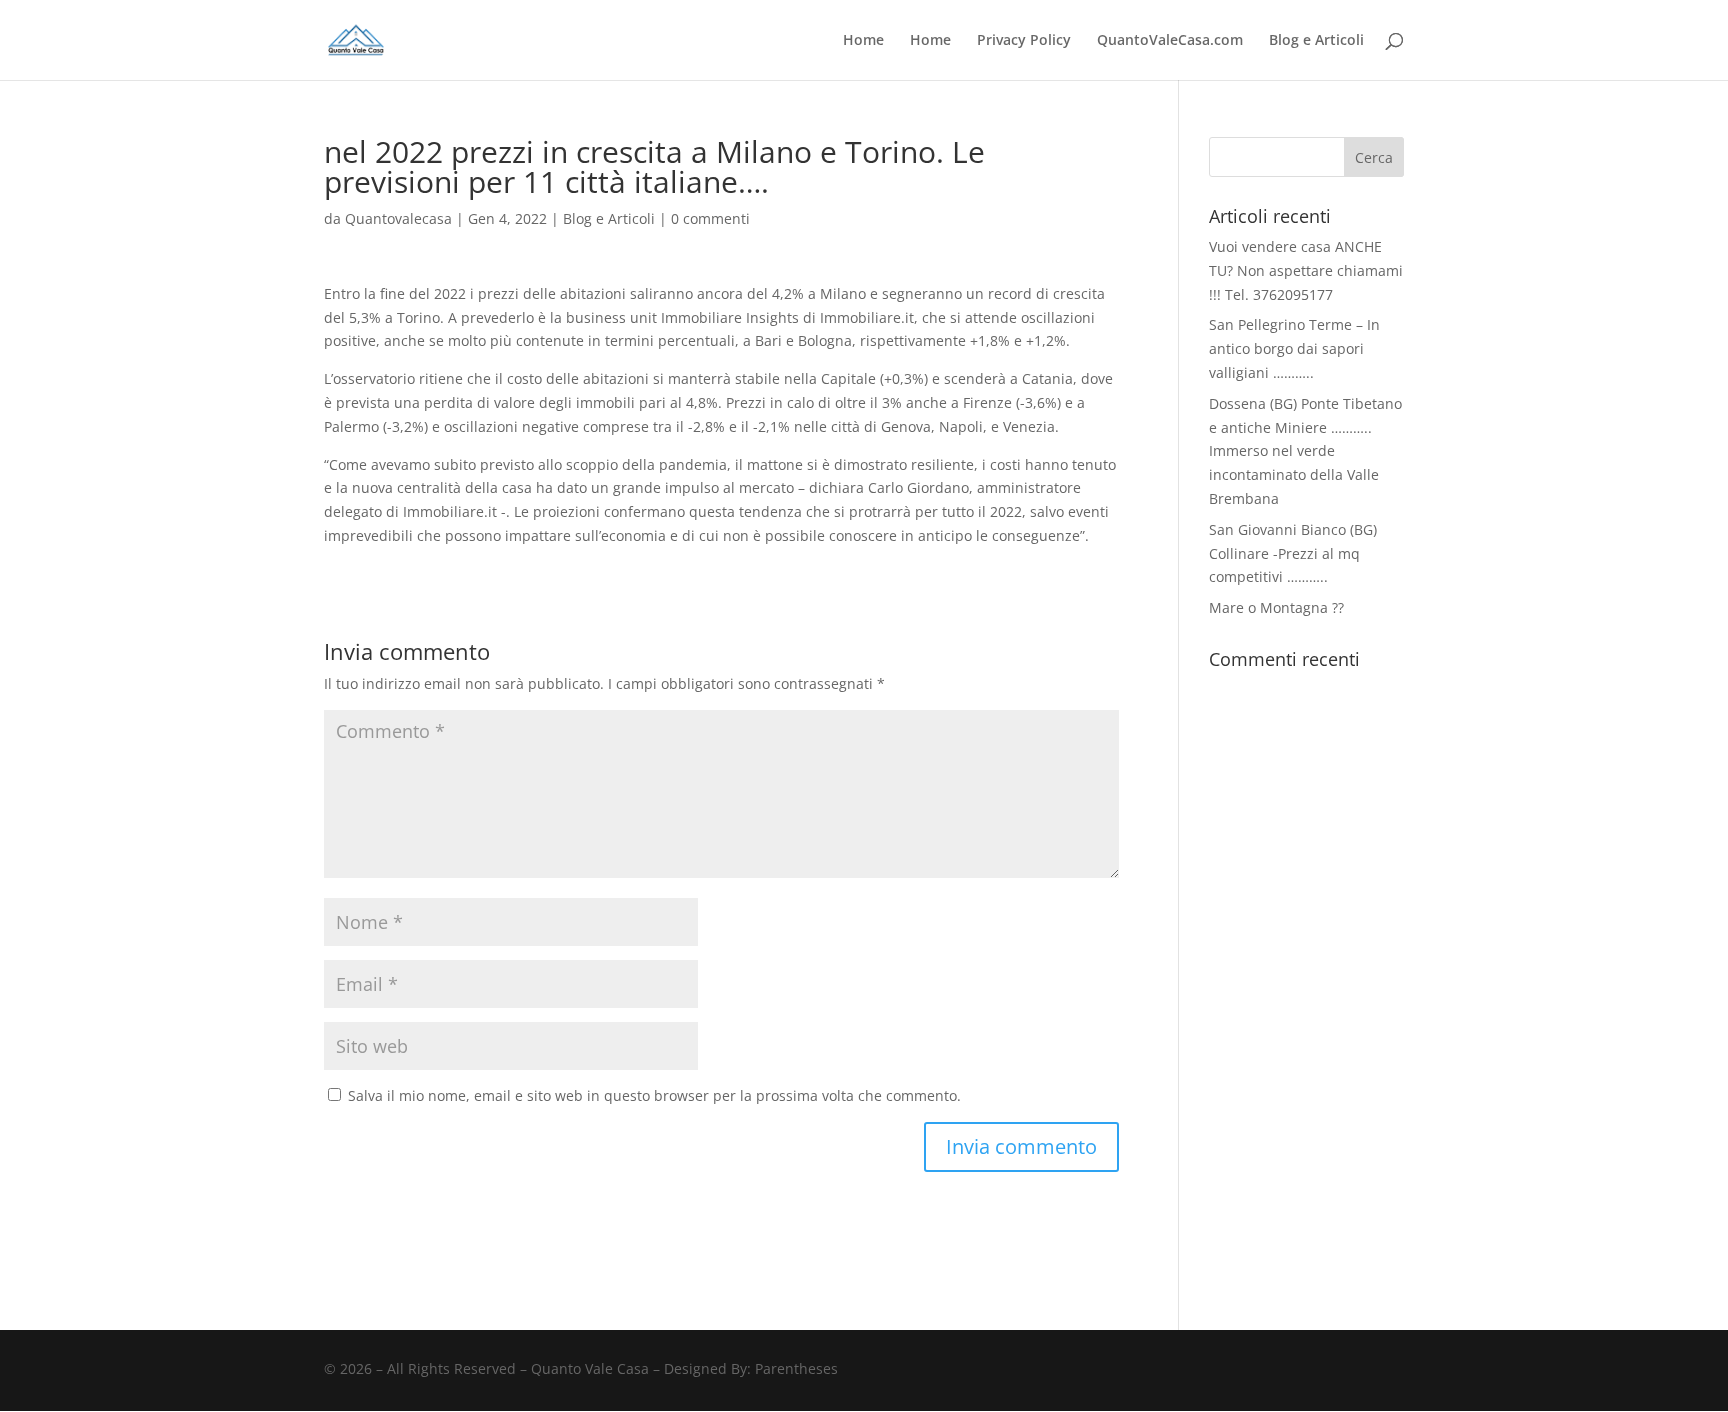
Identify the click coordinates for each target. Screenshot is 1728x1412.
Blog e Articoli (1316, 41)
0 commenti (710, 218)
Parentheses (796, 1368)
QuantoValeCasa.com (1170, 41)
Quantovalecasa (398, 218)
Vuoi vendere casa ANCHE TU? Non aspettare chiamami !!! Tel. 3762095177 (1306, 270)
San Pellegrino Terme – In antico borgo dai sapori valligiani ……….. (1294, 348)
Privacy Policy (1024, 41)
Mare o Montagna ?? (1276, 607)
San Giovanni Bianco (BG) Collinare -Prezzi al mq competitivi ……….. (1293, 553)
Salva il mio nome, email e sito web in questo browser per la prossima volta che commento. (654, 1095)
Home (863, 41)
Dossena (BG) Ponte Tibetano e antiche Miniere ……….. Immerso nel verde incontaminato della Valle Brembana (1305, 451)
